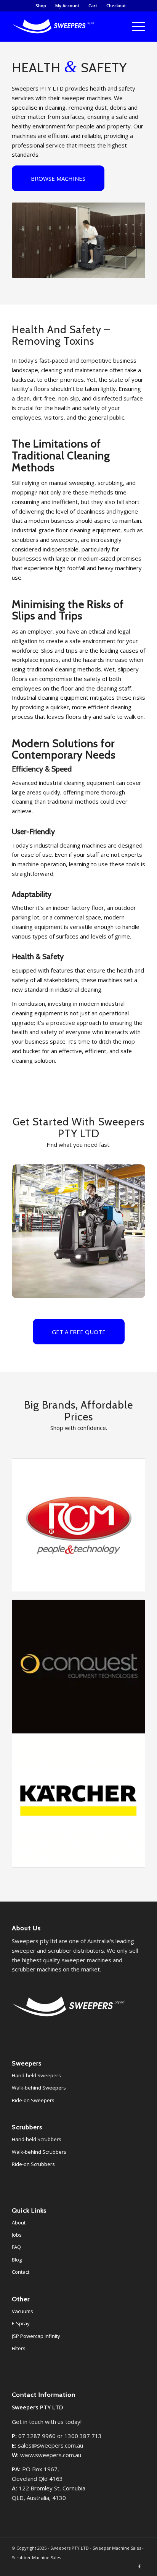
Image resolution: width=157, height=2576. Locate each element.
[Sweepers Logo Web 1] (65, 26)
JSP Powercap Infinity (36, 2336)
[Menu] (135, 26)
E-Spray (21, 2323)
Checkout (116, 6)
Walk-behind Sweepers (39, 2088)
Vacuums (22, 2311)
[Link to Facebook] (139, 2566)
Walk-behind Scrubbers (39, 2152)
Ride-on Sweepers (33, 2100)
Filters (19, 2348)
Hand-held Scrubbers (37, 2139)
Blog (17, 2260)
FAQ (16, 2247)
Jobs (17, 2235)
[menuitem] (41, 6)
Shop (41, 6)
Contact (21, 2272)
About (19, 2223)
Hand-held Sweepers (36, 2075)
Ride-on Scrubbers (33, 2164)
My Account (67, 6)
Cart (93, 6)
